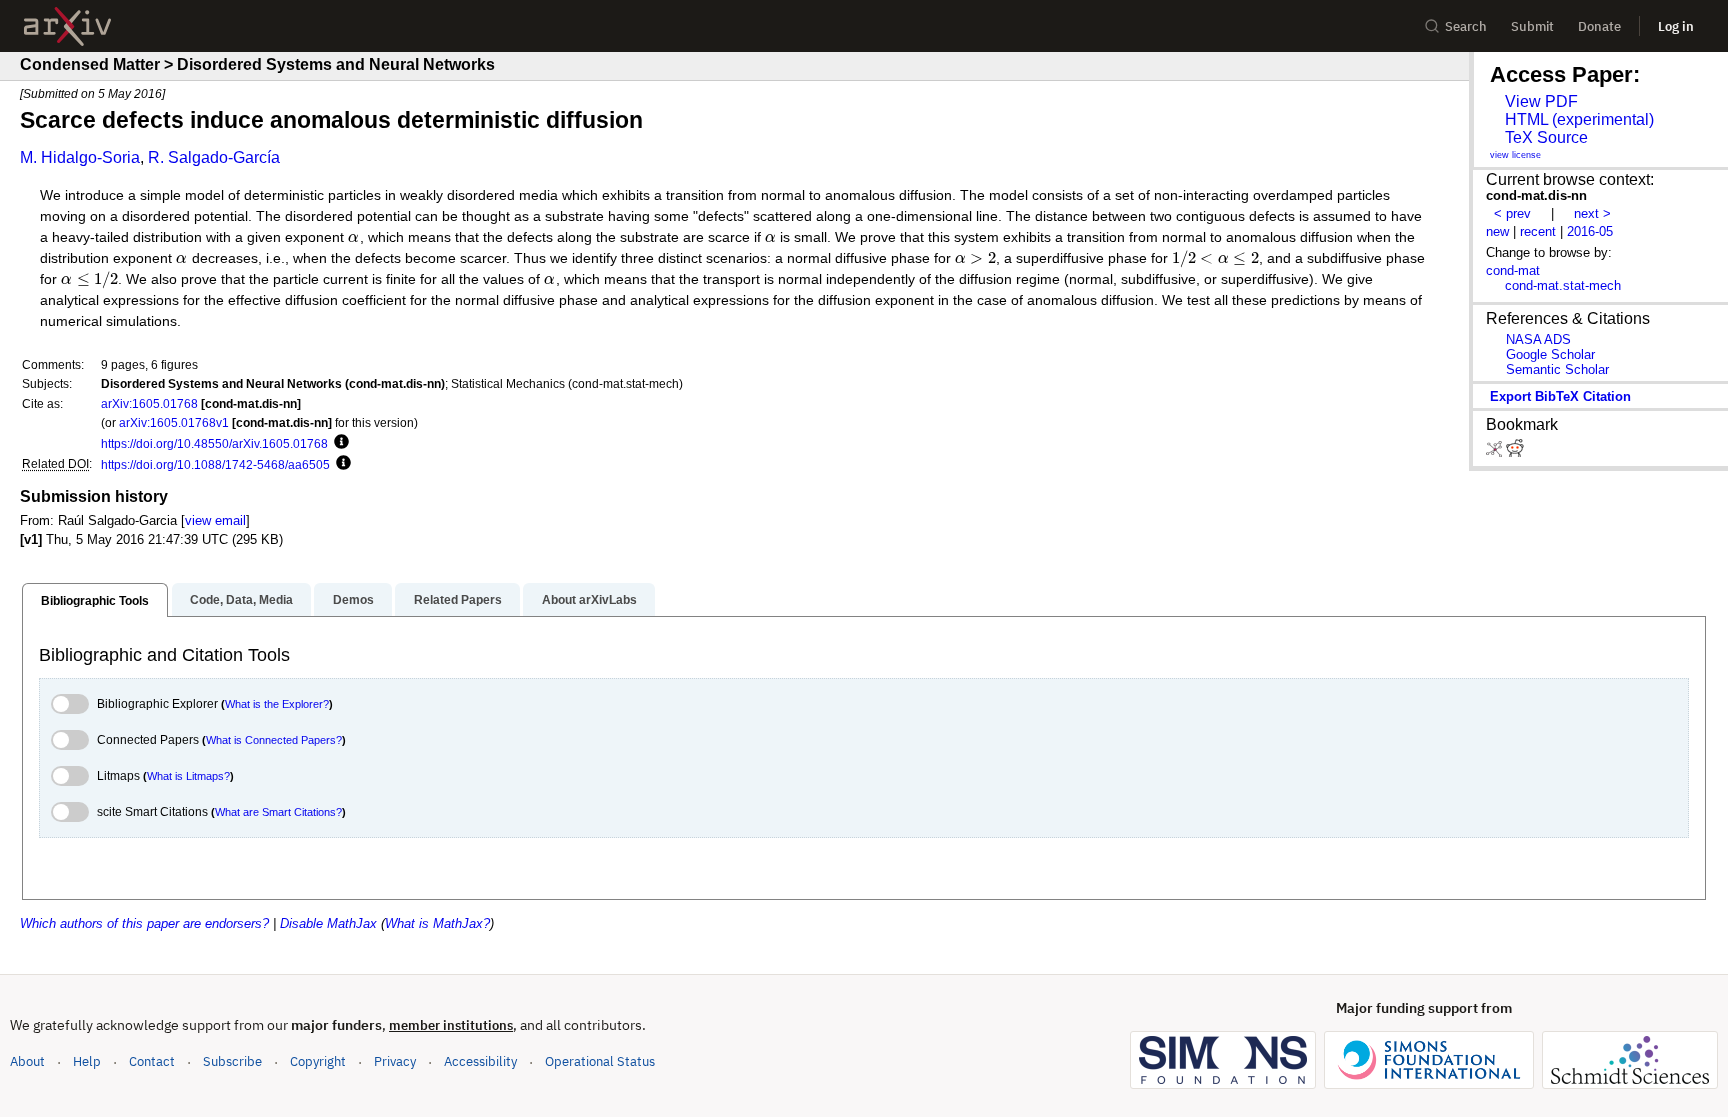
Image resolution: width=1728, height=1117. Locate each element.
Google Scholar (1550, 354)
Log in (1676, 26)
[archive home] (67, 26)
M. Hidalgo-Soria (80, 157)
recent (1538, 231)
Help (87, 1061)
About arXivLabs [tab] (589, 600)
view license (1515, 155)
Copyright (318, 1061)
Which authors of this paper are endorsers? (144, 923)
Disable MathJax (328, 923)
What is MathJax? (437, 923)
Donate (1599, 26)
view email (215, 520)
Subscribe (232, 1061)
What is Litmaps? (188, 776)
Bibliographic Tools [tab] (95, 601)
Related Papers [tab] (458, 600)
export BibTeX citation (1560, 396)
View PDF (1541, 101)
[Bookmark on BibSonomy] (1496, 452)
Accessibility (480, 1061)
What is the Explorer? (277, 704)
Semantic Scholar (1557, 369)
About (27, 1061)
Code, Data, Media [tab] (241, 600)
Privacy (395, 1061)
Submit (1532, 26)
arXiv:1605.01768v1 (174, 422)
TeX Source (1546, 137)
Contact (152, 1061)
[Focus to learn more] (338, 443)
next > (1592, 213)
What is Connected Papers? (274, 740)
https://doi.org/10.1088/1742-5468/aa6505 (215, 464)
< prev (1512, 213)
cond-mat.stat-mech (1563, 285)
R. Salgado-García (214, 157)
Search (1466, 26)
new (1497, 231)
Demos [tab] (353, 600)
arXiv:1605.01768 (149, 403)
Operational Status (600, 1061)
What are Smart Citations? (278, 812)
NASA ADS (1538, 339)
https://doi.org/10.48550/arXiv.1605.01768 (214, 443)
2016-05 (1590, 231)
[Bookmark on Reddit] (1515, 452)
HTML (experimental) (1579, 119)
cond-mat (1513, 270)
